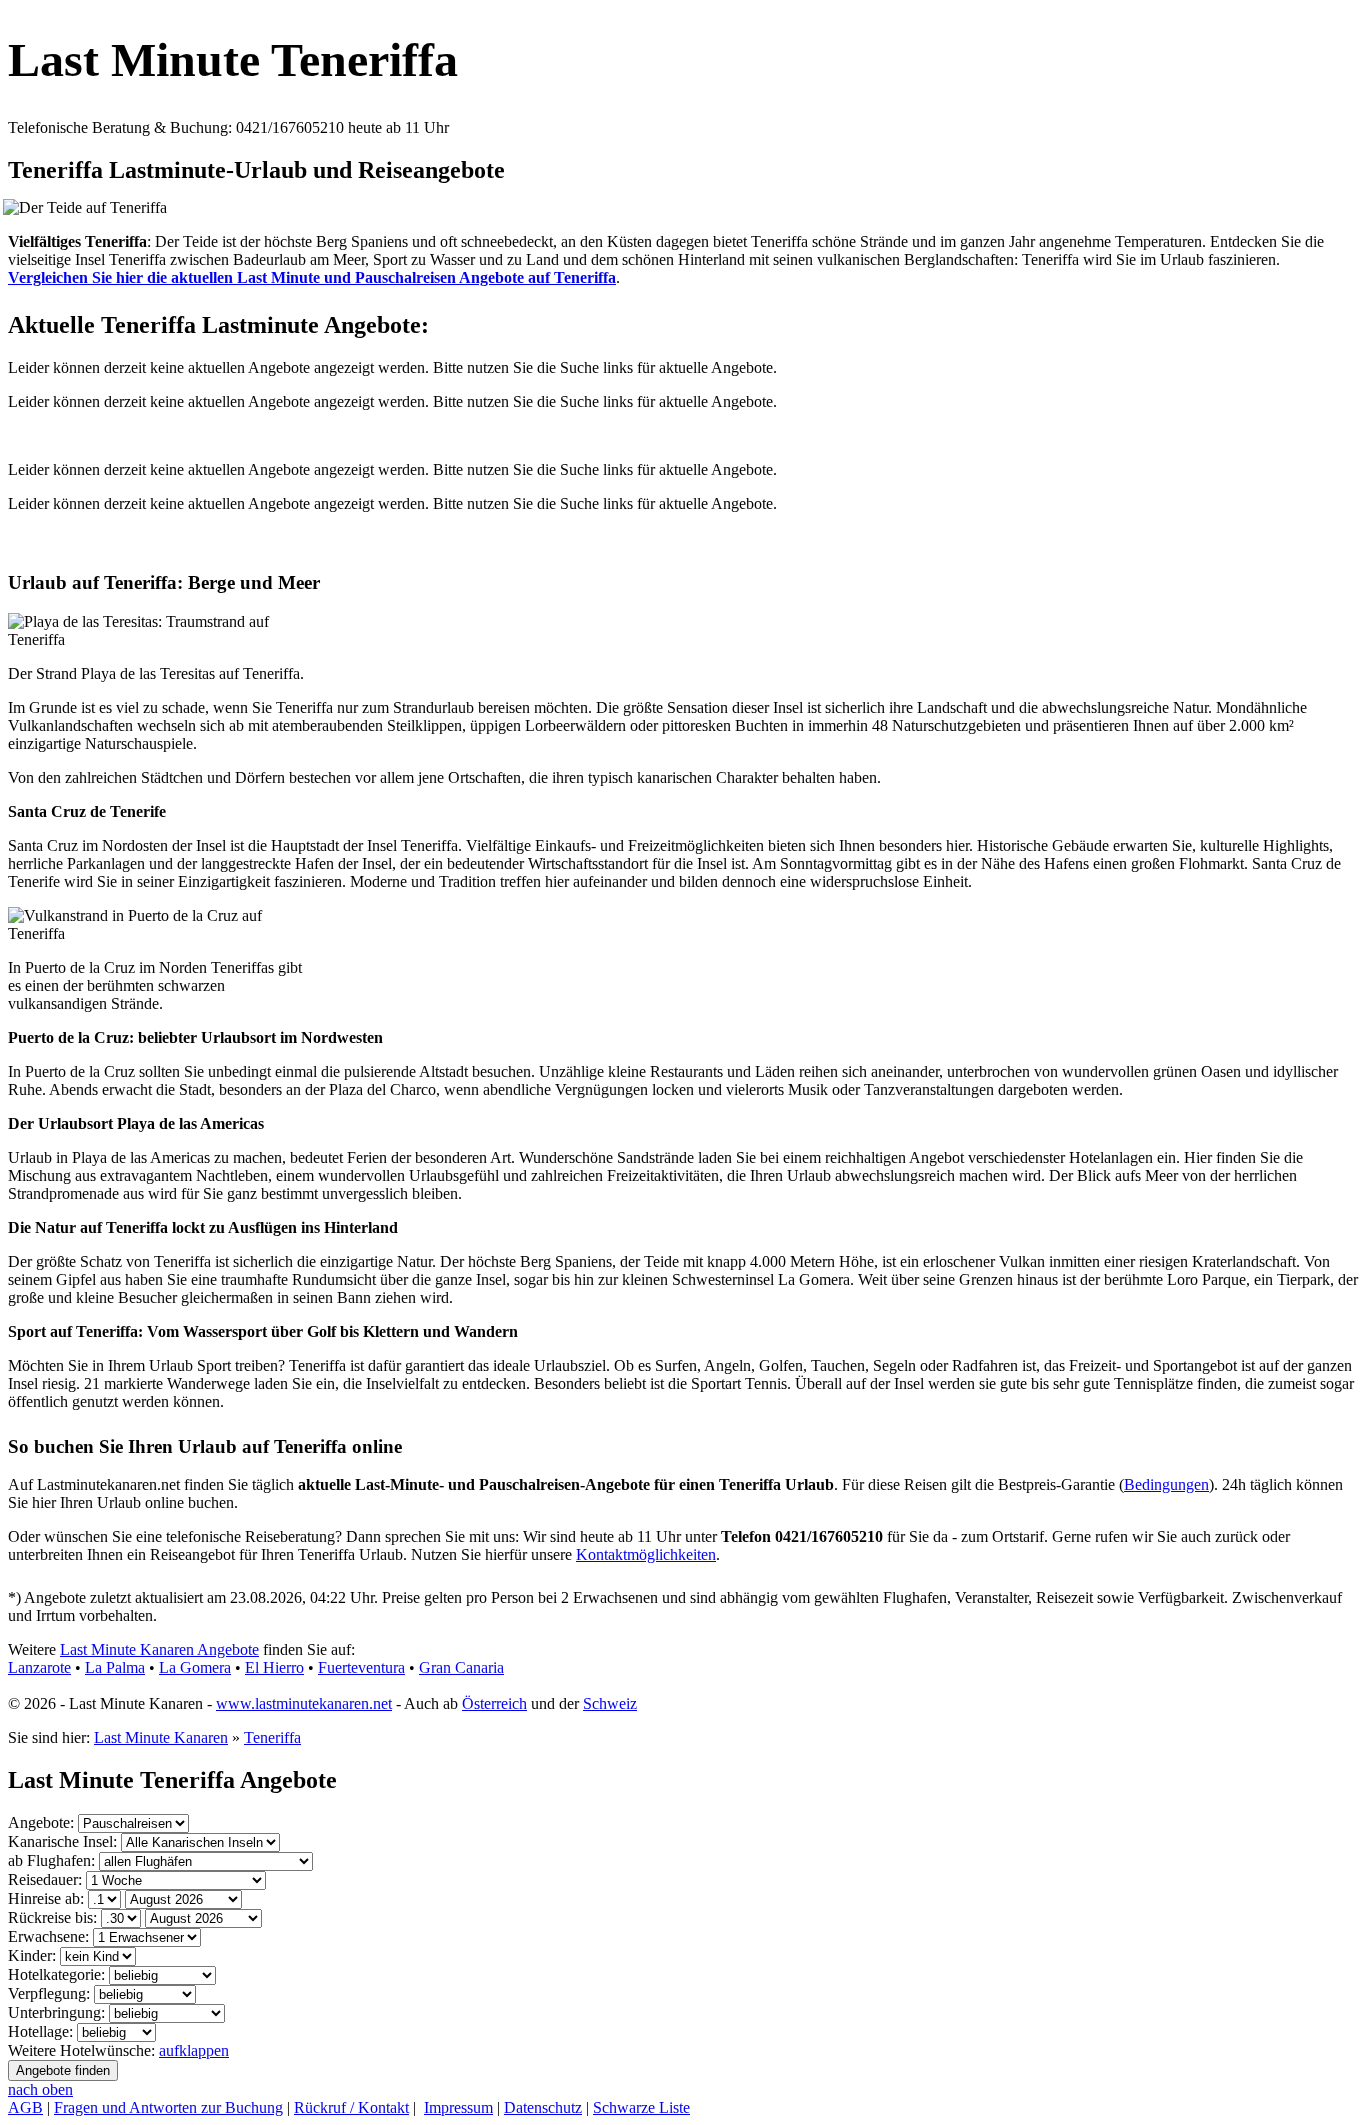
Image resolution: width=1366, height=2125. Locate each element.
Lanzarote (39, 1667)
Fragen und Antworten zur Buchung (168, 2107)
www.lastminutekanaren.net (304, 1703)
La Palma (115, 1667)
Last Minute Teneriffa (233, 59)
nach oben (40, 2089)
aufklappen (194, 2050)
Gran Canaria (461, 1667)
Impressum (458, 2107)
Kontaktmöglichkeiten (646, 1554)
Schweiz (610, 1703)
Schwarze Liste (641, 2107)
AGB (25, 2107)
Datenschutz (543, 2107)
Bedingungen (1166, 1484)
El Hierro (274, 1667)
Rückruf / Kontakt (351, 2107)
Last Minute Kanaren (161, 1737)
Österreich (494, 1703)
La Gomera (195, 1667)
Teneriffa (272, 1737)
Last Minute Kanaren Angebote (159, 1649)
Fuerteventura (361, 1667)
